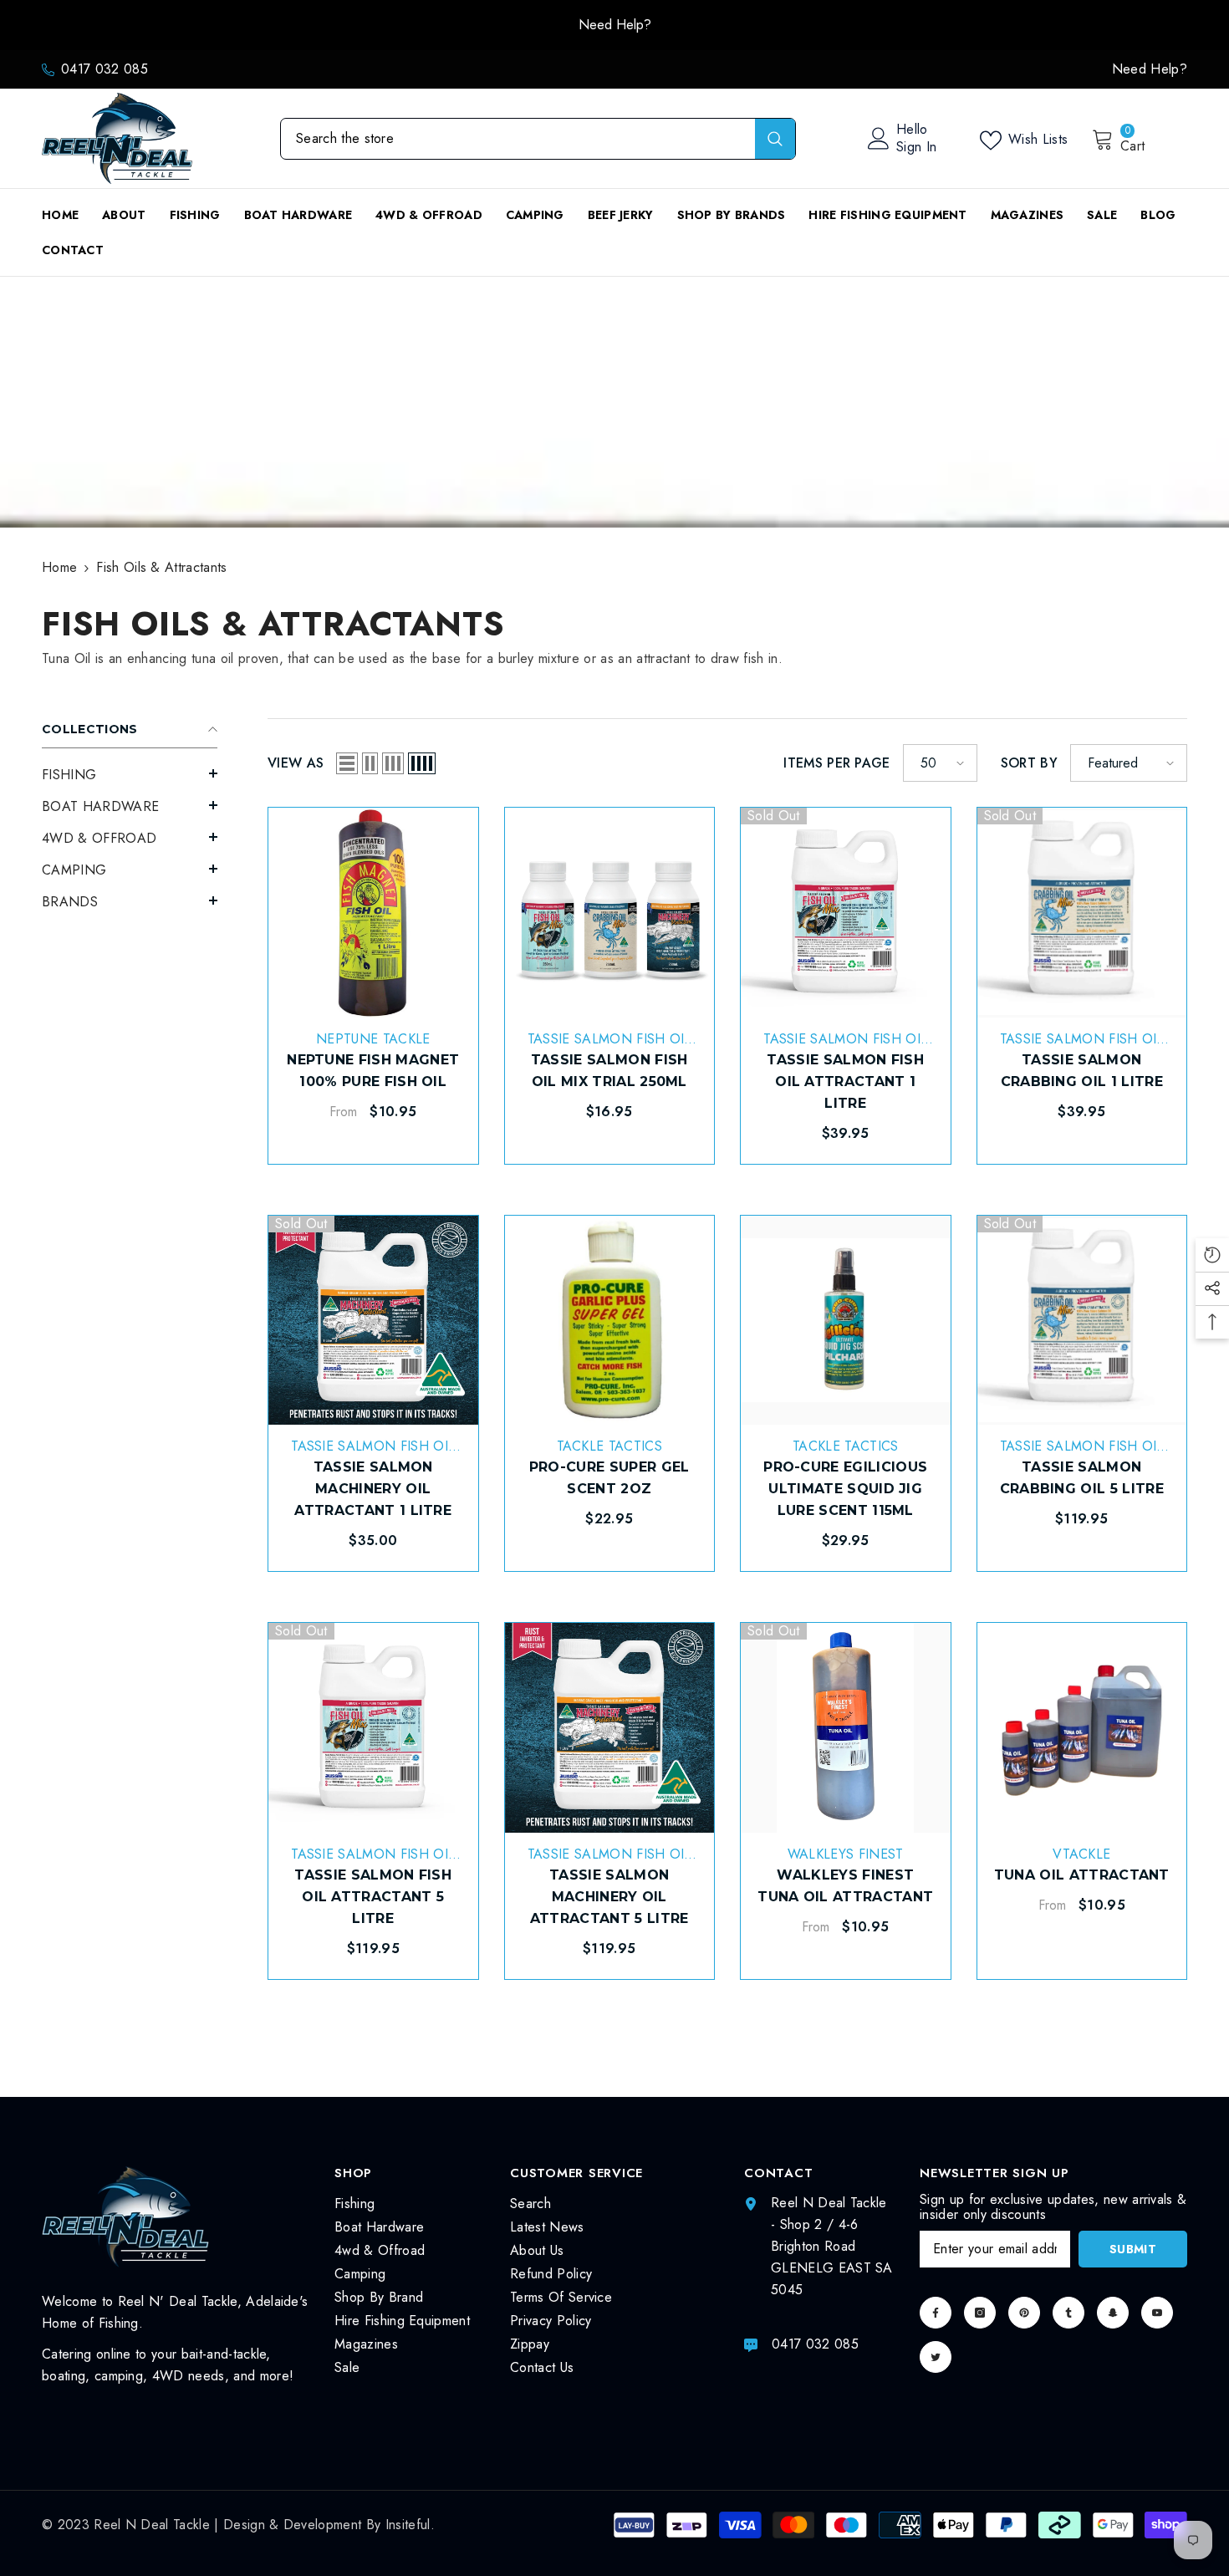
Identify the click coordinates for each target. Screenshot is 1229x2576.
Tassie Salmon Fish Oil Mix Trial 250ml (609, 1071)
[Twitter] (936, 2357)
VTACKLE (1081, 1854)
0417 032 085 (105, 69)
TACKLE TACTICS (609, 1446)
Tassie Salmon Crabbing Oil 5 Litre (1082, 1478)
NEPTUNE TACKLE (373, 1039)
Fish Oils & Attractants (161, 567)
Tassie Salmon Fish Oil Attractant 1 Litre (845, 1081)
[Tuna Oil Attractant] (1082, 1728)
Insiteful (408, 2525)
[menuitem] (130, 775)
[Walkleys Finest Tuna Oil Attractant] (846, 1728)
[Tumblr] (1068, 2313)
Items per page (836, 763)
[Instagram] (980, 2313)
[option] (614, 25)
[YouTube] (1157, 2313)
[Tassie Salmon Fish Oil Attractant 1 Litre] (846, 913)
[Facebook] (936, 2313)
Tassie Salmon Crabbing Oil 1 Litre (1082, 1071)
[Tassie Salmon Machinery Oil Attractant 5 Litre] (610, 1728)
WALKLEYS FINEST (846, 1854)
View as (296, 763)
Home (59, 567)
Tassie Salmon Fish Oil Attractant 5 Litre (373, 1897)
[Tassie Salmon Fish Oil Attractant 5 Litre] (373, 1728)
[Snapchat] (1113, 2313)
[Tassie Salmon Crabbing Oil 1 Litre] (1082, 913)
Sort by (1029, 763)
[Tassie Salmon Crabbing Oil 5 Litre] (1082, 1321)
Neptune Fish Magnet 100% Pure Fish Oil (373, 1071)
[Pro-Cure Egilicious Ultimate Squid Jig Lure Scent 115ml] (846, 1321)
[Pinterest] (1024, 2313)
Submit (1133, 2249)
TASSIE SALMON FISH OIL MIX (609, 1048)
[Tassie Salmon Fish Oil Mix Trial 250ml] (610, 913)
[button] (130, 773)
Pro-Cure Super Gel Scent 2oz (609, 1478)
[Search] (538, 139)
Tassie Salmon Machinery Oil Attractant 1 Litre (373, 1489)
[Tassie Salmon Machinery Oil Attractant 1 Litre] (373, 1321)
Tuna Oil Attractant (1082, 1875)
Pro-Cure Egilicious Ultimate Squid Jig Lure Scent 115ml (845, 1489)
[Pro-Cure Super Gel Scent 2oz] (610, 1321)
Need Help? (615, 25)
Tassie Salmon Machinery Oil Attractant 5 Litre (609, 1897)
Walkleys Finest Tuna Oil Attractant (845, 1886)
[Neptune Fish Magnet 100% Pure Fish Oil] (373, 913)
